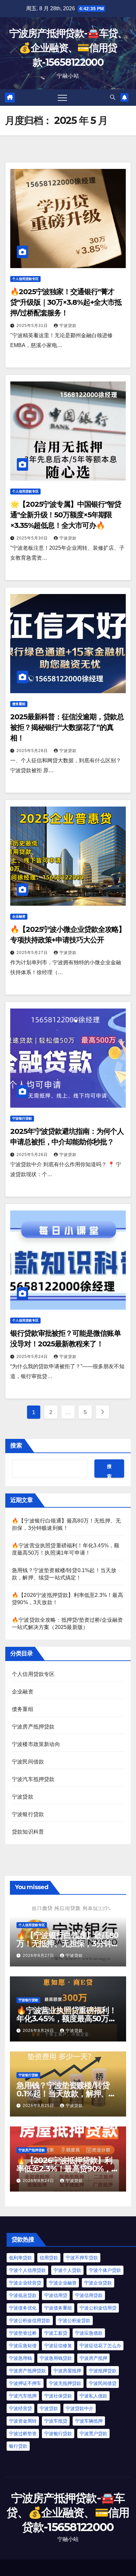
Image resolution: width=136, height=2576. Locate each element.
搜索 (16, 1446)
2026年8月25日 (39, 2106)
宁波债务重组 (58, 2308)
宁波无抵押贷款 (65, 2383)
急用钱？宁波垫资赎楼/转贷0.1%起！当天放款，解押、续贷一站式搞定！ (66, 2094)
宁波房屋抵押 (67, 2371)
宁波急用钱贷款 (56, 2358)
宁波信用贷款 (89, 2295)
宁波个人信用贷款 (27, 2270)
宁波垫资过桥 (23, 2333)
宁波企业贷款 (98, 2283)
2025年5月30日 (33, 538)
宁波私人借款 (93, 2396)
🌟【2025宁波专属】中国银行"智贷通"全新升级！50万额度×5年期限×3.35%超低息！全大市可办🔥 (66, 515)
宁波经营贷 (20, 2408)
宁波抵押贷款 (103, 2371)
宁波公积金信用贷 (98, 2308)
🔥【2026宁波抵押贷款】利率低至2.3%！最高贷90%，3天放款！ (66, 2169)
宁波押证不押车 (25, 2383)
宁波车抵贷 (56, 2421)
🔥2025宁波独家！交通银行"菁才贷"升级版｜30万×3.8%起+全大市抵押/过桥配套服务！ (66, 302)
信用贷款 (49, 2258)
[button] (113, 97)
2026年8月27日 (39, 1956)
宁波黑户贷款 (93, 2434)
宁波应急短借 (23, 2346)
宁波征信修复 (58, 2346)
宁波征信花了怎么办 (100, 2346)
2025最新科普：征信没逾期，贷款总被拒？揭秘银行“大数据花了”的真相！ (67, 727)
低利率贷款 (20, 2258)
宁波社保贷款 (58, 2396)
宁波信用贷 (56, 2295)
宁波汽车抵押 (23, 2396)
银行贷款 (18, 2446)
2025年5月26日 (33, 1155)
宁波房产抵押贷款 (33, 1727)
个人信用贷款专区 (25, 279)
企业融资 (19, 916)
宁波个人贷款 (67, 2270)
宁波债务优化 (23, 2308)
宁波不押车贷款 (82, 2258)
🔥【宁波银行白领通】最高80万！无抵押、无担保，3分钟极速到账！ (68, 1943)
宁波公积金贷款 (74, 2320)
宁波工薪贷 (56, 2333)
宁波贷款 (68, 326)
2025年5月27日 (33, 953)
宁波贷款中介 (80, 2408)
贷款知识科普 (28, 1832)
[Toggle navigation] (62, 98)
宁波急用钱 (20, 2358)
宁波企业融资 (63, 2283)
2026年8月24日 (39, 2181)
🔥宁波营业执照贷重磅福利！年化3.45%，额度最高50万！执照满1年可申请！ (66, 2019)
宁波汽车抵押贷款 (33, 1779)
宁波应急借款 (89, 2333)
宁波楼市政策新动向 (36, 1744)
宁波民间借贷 (103, 2383)
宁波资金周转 (23, 2421)
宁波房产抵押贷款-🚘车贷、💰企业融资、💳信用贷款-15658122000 (68, 48)
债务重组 (19, 704)
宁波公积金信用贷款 (30, 2320)
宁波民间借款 (28, 1762)
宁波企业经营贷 (25, 2283)
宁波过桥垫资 (23, 2434)
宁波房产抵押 (93, 2358)
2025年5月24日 (33, 1357)
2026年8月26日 (39, 2031)
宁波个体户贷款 (105, 2270)
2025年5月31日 (33, 326)
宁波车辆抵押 (89, 2421)
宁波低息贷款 (23, 2295)
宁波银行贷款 (22, 1118)
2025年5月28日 (33, 751)
